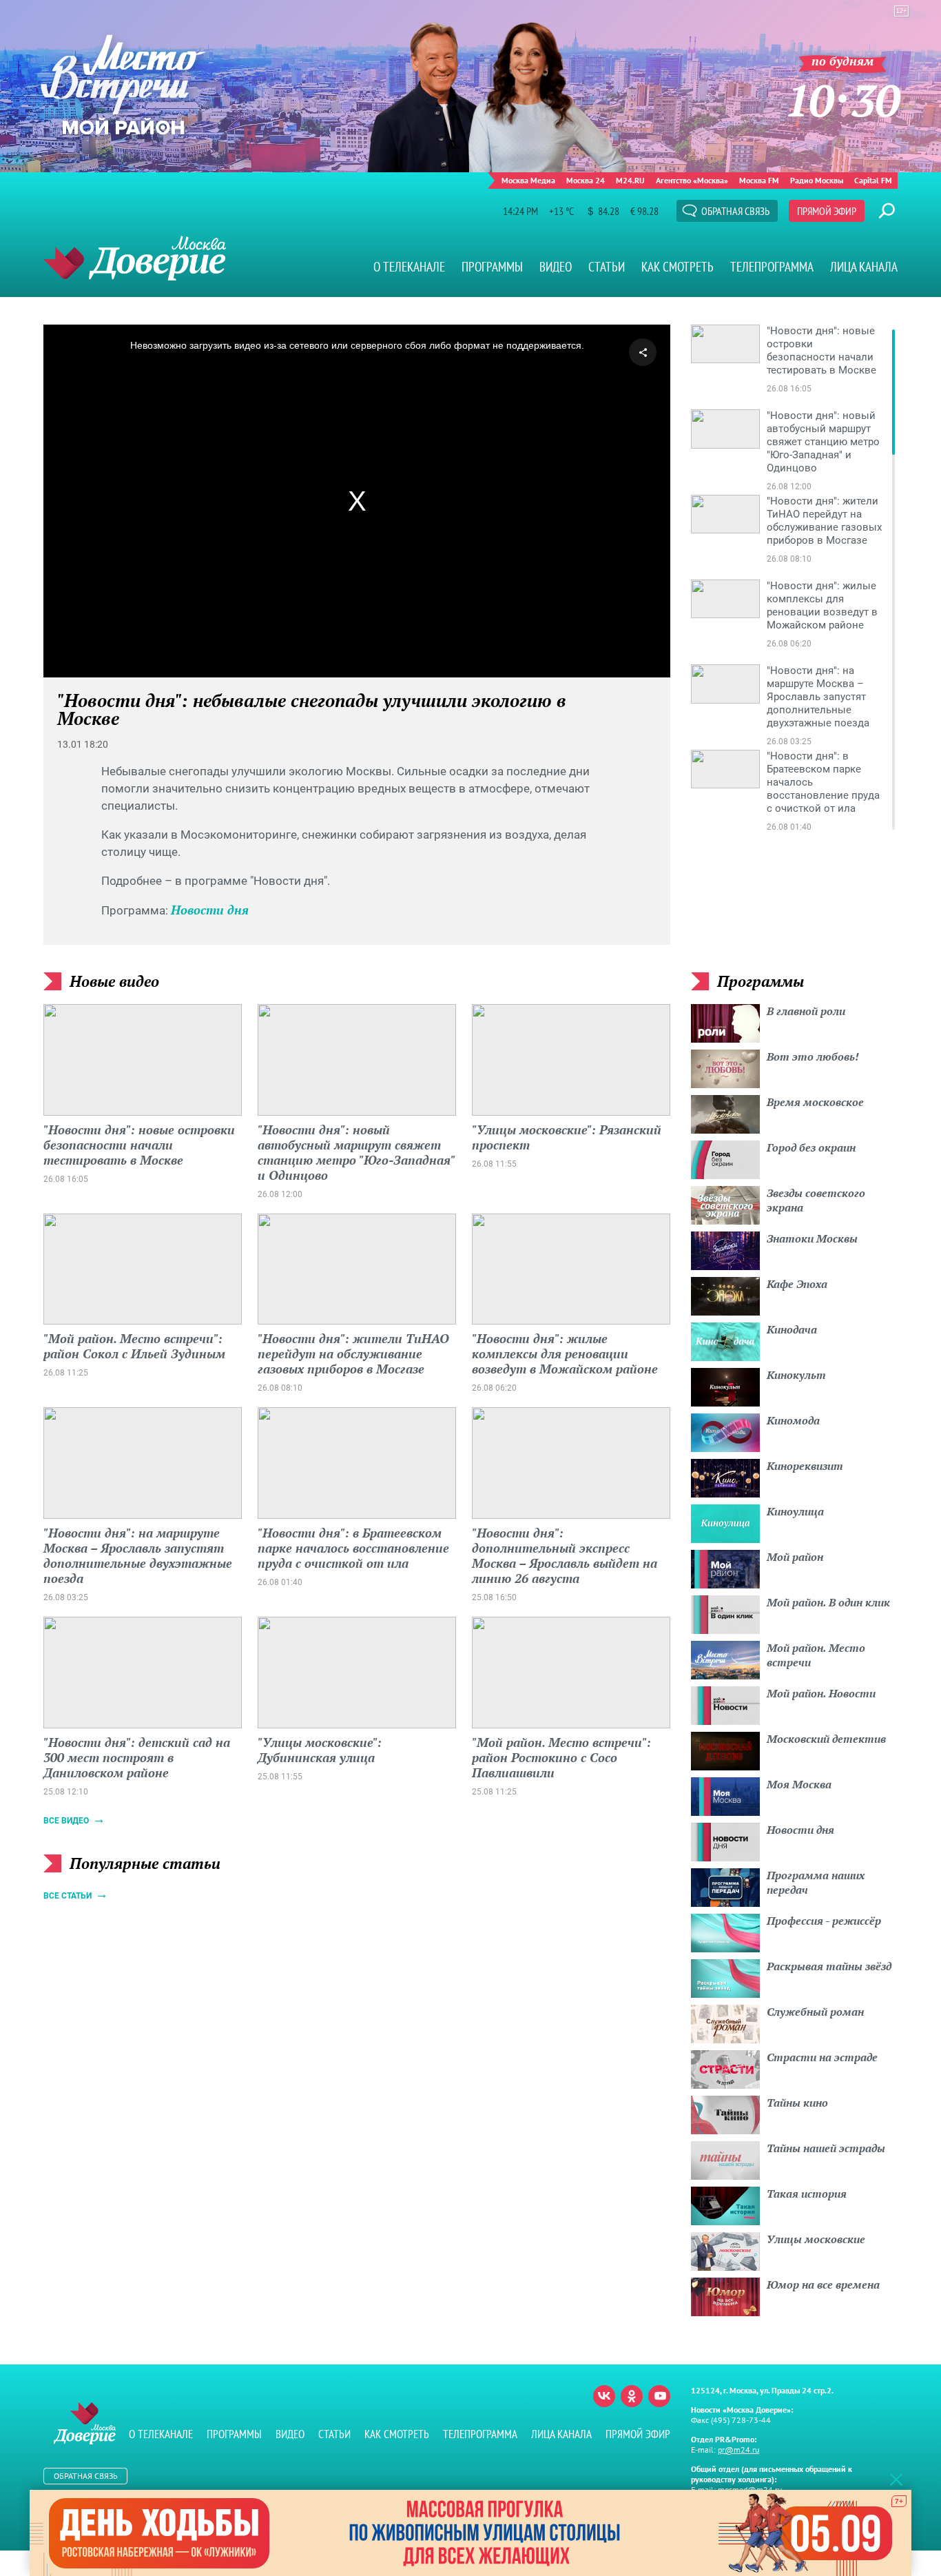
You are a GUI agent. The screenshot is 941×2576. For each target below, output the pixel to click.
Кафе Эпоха (797, 1284)
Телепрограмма (772, 267)
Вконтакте (604, 2396)
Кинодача (792, 1329)
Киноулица (795, 1511)
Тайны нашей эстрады (826, 2148)
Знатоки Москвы (812, 1238)
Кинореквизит (805, 1466)
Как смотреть (678, 267)
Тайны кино (797, 2103)
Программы (492, 267)
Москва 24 (586, 180)
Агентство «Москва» (692, 180)
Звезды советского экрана (816, 1200)
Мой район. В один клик (828, 1602)
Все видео (66, 1821)
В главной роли (806, 1011)
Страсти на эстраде (822, 2057)
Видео (556, 267)
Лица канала (864, 267)
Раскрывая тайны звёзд (829, 1966)
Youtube (659, 2396)
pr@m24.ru (738, 2450)
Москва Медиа (528, 180)
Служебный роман (815, 2012)
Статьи (607, 267)
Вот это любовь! (813, 1056)
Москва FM (759, 180)
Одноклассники (632, 2396)
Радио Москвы (817, 180)
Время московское (815, 1102)
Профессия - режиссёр (824, 1921)
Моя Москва (799, 1784)
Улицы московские (816, 2239)
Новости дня (210, 910)
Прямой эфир (827, 211)
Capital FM (873, 180)
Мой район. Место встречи (816, 1655)
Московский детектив (826, 1739)
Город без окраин (811, 1147)
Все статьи (68, 1896)
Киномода (793, 1420)
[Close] (896, 2479)
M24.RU (630, 180)
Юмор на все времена (823, 2284)
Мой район (795, 1557)
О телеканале (409, 267)
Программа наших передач (816, 1882)
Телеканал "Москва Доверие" (135, 258)
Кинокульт (796, 1375)
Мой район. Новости (821, 1693)
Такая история (807, 2194)
